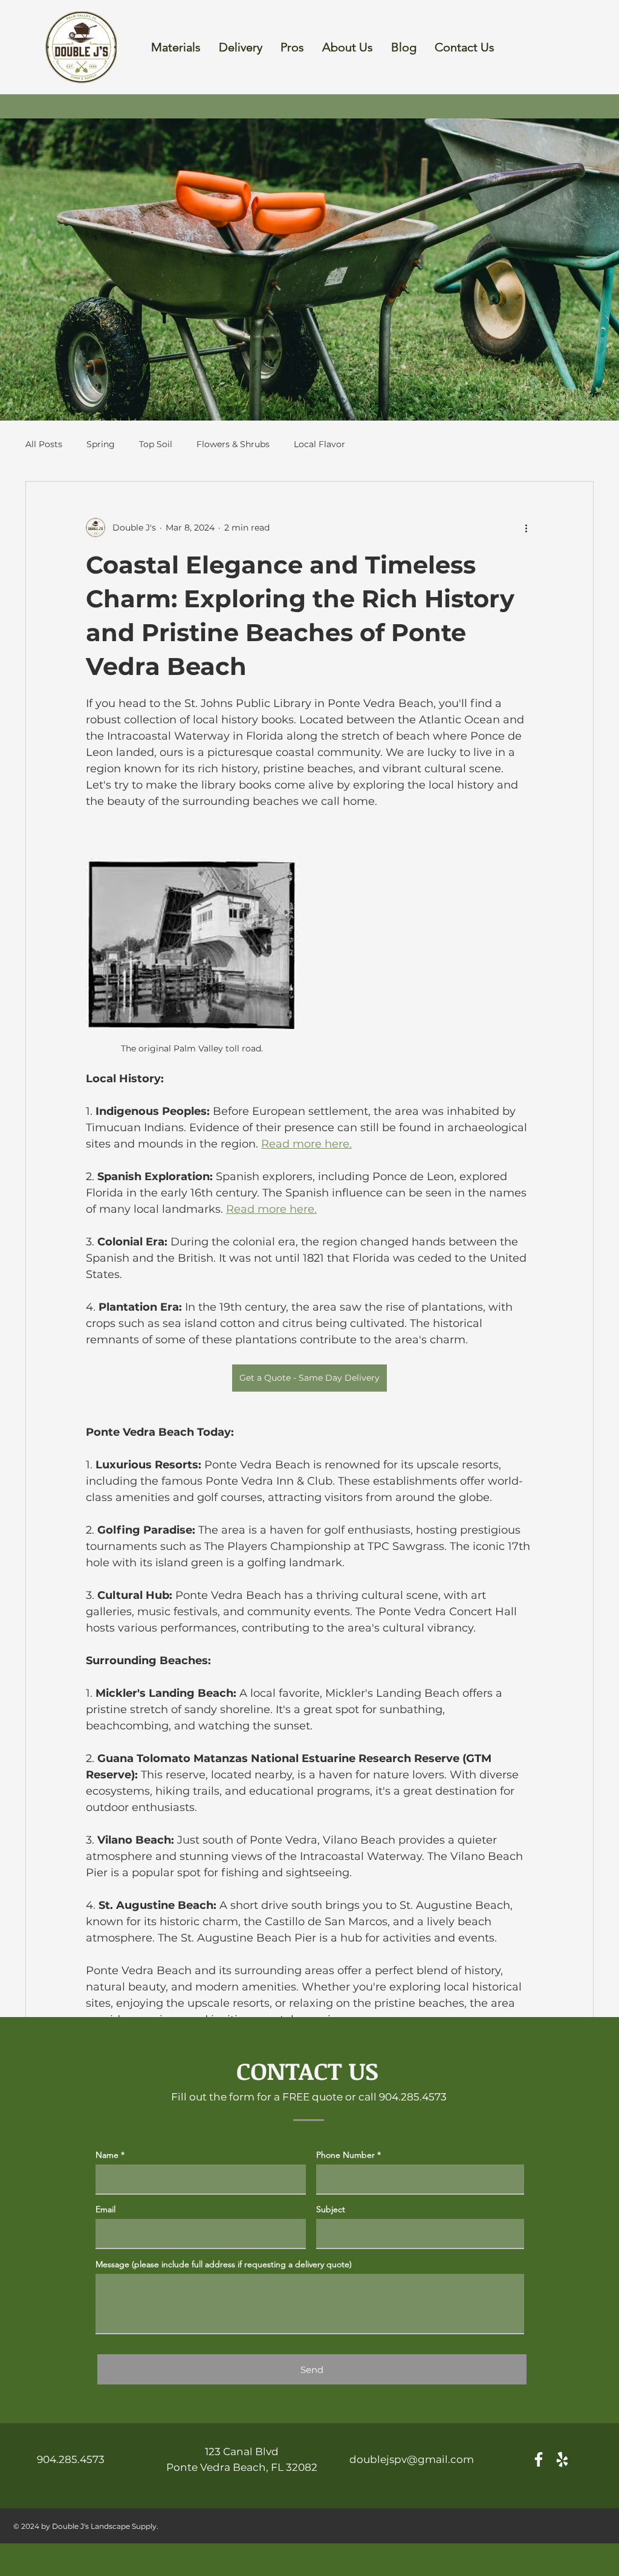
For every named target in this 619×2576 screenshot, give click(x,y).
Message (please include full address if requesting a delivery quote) (224, 2264)
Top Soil (156, 444)
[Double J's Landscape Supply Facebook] (539, 2459)
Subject (331, 2209)
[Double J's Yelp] (562, 2459)
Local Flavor (319, 444)
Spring (101, 444)
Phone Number (345, 2155)
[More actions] (526, 528)
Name (107, 2155)
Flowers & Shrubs (233, 444)
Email (105, 2209)
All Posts (44, 444)
